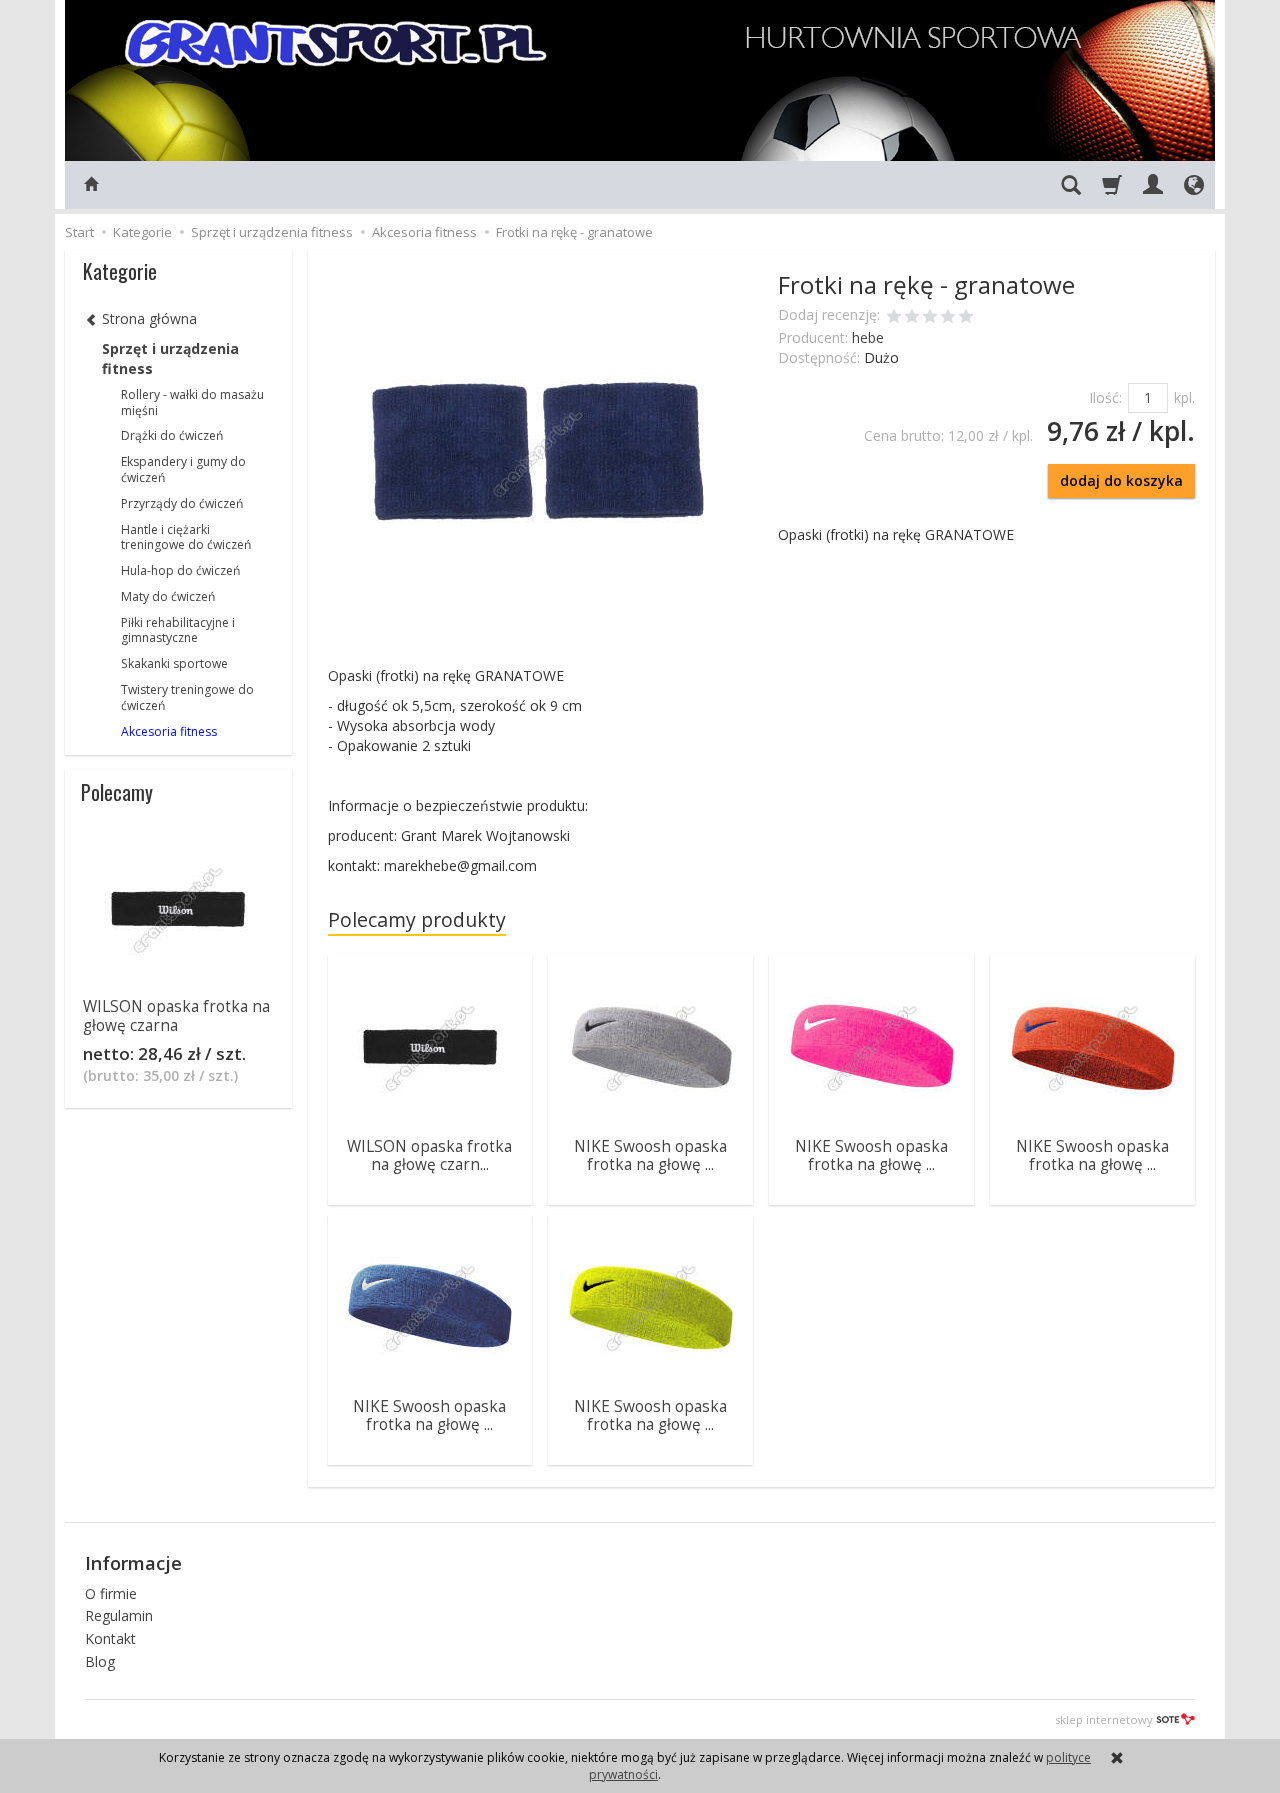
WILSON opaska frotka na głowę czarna (176, 1015)
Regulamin (119, 1615)
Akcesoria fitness (169, 731)
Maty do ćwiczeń (168, 596)
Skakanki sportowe (174, 663)
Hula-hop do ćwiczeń (180, 570)
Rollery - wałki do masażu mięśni (192, 402)
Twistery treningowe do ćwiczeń (187, 697)
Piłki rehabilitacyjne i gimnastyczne (178, 630)
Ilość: (1105, 397)
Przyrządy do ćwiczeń (182, 503)
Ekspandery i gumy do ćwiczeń (183, 469)
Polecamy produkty (417, 919)
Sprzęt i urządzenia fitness (170, 358)
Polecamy (117, 792)
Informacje (133, 1563)
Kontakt (110, 1638)
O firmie (111, 1593)
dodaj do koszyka (1121, 480)
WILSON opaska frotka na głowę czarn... (429, 1155)
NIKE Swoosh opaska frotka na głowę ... (650, 1155)
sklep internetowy (1104, 1719)
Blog (100, 1661)
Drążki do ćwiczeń (172, 435)
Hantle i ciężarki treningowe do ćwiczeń (186, 537)
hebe (868, 337)
